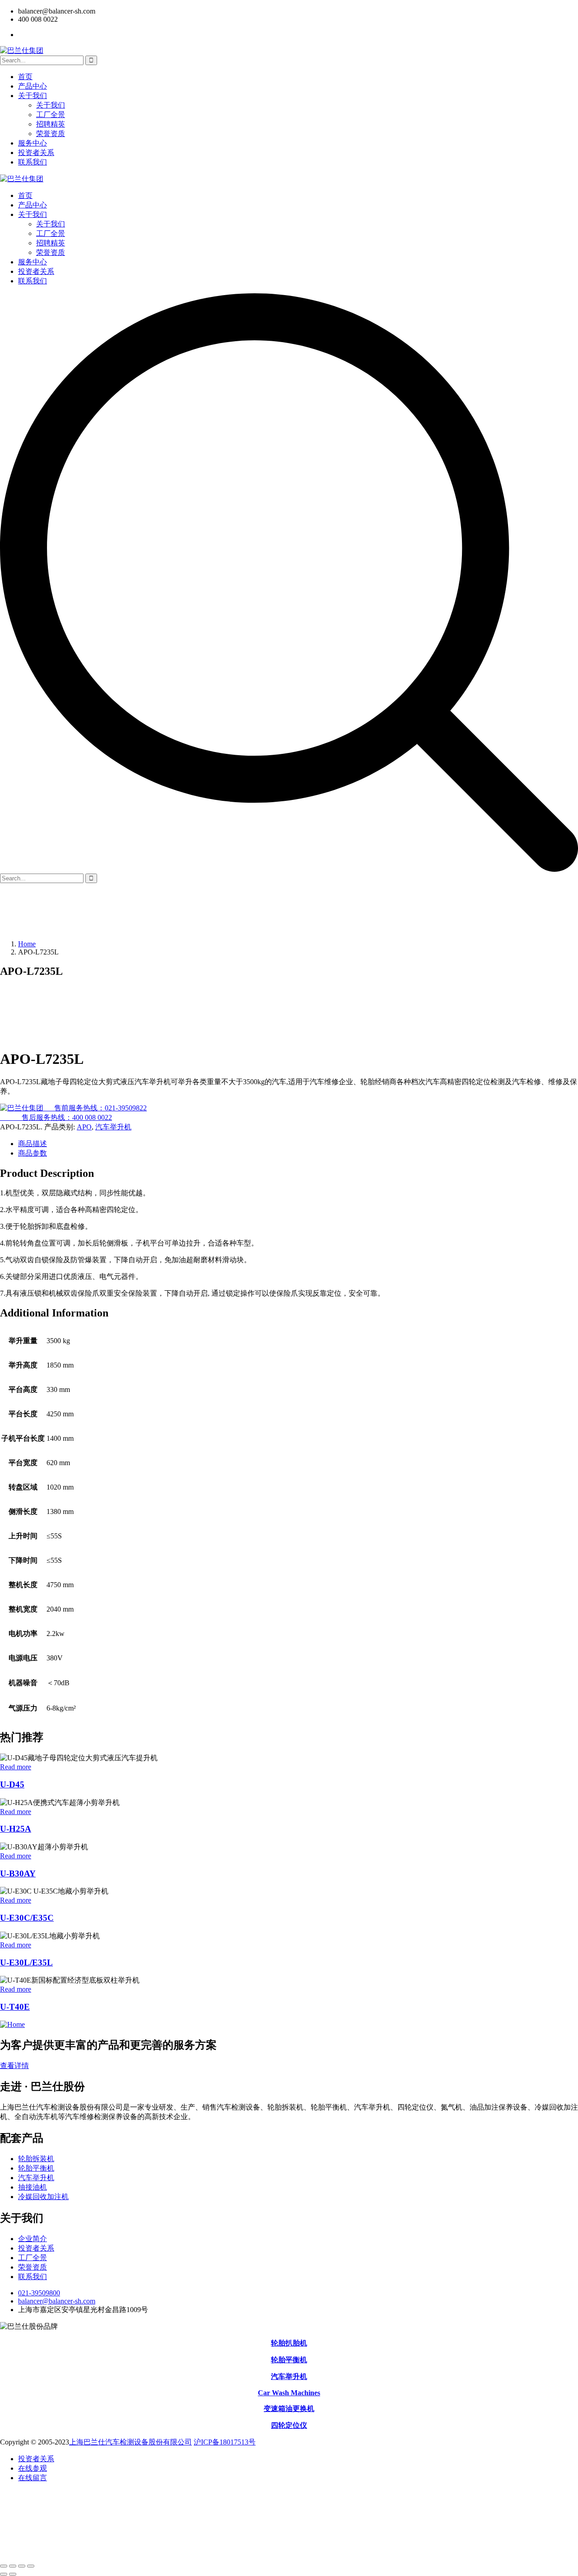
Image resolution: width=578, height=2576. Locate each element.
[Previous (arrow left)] (4, 2574)
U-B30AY (18, 1873)
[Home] (12, 2024)
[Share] (22, 2566)
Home (27, 944)
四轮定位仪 (289, 2425)
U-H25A (16, 1829)
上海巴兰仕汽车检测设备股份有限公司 (131, 2442)
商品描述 (33, 1144)
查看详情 (14, 2066)
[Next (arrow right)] (13, 2574)
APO (84, 1127)
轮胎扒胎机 (289, 2343)
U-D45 (12, 1784)
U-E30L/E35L (26, 1963)
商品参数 (33, 1153)
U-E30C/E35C (27, 1918)
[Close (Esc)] (31, 2566)
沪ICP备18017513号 (225, 2442)
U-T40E (15, 2007)
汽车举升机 (113, 1127)
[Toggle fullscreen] (13, 2566)
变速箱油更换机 (289, 2409)
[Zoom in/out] (4, 2566)
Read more (16, 1767)
